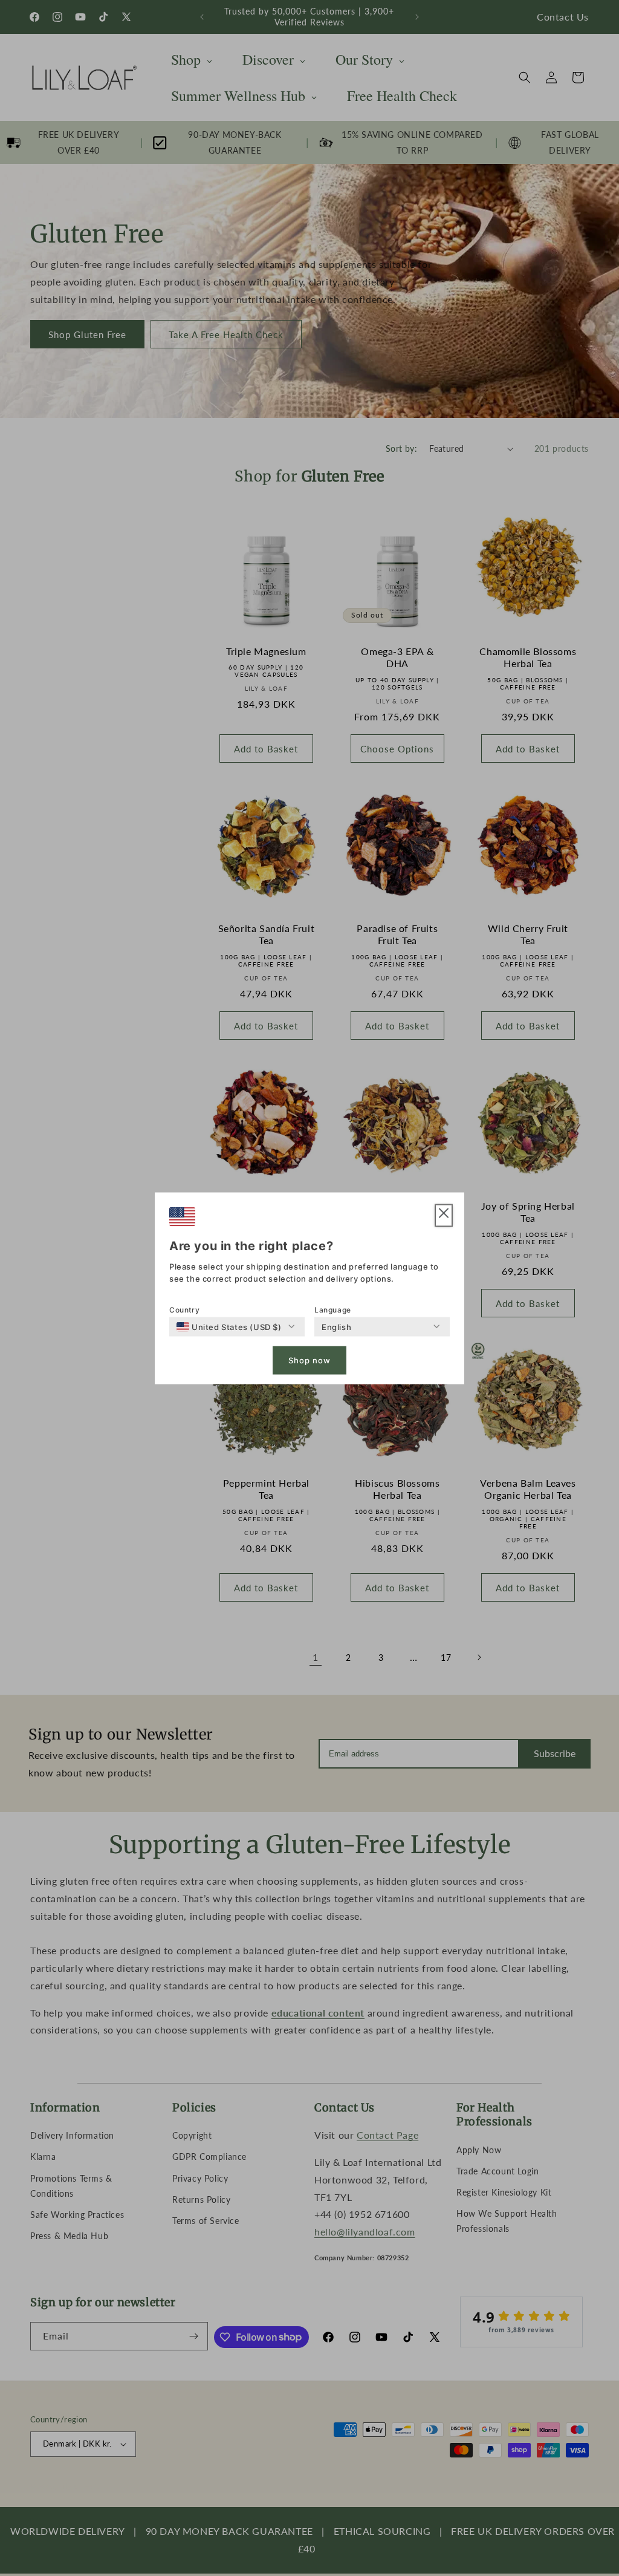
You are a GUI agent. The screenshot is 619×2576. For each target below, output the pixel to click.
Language (333, 1309)
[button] (444, 1215)
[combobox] (229, 1326)
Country (184, 1309)
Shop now (309, 1360)
